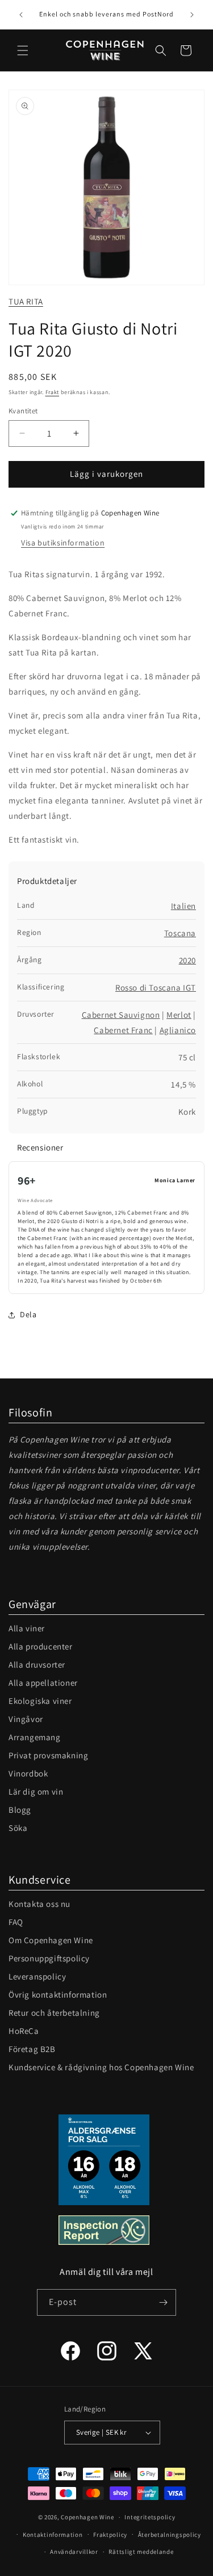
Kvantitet (23, 411)
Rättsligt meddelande (141, 2552)
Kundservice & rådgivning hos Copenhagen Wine (101, 2067)
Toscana (180, 933)
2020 (187, 960)
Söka (18, 1828)
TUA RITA (26, 301)
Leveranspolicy (37, 1976)
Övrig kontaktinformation (58, 1995)
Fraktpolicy (110, 2535)
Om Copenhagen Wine (51, 1940)
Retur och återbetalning (54, 2013)
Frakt (53, 392)
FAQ (16, 1922)
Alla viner (27, 1628)
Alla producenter (41, 1646)
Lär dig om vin (36, 1792)
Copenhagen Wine (87, 2517)
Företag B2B (32, 2049)
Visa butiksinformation (63, 543)
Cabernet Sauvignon (121, 1015)
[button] (23, 50)
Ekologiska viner (40, 1701)
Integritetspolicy (150, 2517)
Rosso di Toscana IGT (156, 987)
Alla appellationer (43, 1683)
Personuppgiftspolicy (49, 1958)
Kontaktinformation (53, 2535)
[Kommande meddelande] (192, 15)
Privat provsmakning (48, 1755)
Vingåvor (26, 1719)
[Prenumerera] (163, 2302)
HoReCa (24, 2031)
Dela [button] (28, 1314)
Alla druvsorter (37, 1665)
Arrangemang (35, 1737)
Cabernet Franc (123, 1030)
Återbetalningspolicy (170, 2535)
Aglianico (178, 1030)
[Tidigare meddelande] (21, 15)
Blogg (20, 1810)
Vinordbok (28, 1773)
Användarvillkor (74, 2552)
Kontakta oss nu (39, 1904)
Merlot (179, 1015)
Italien (183, 906)
